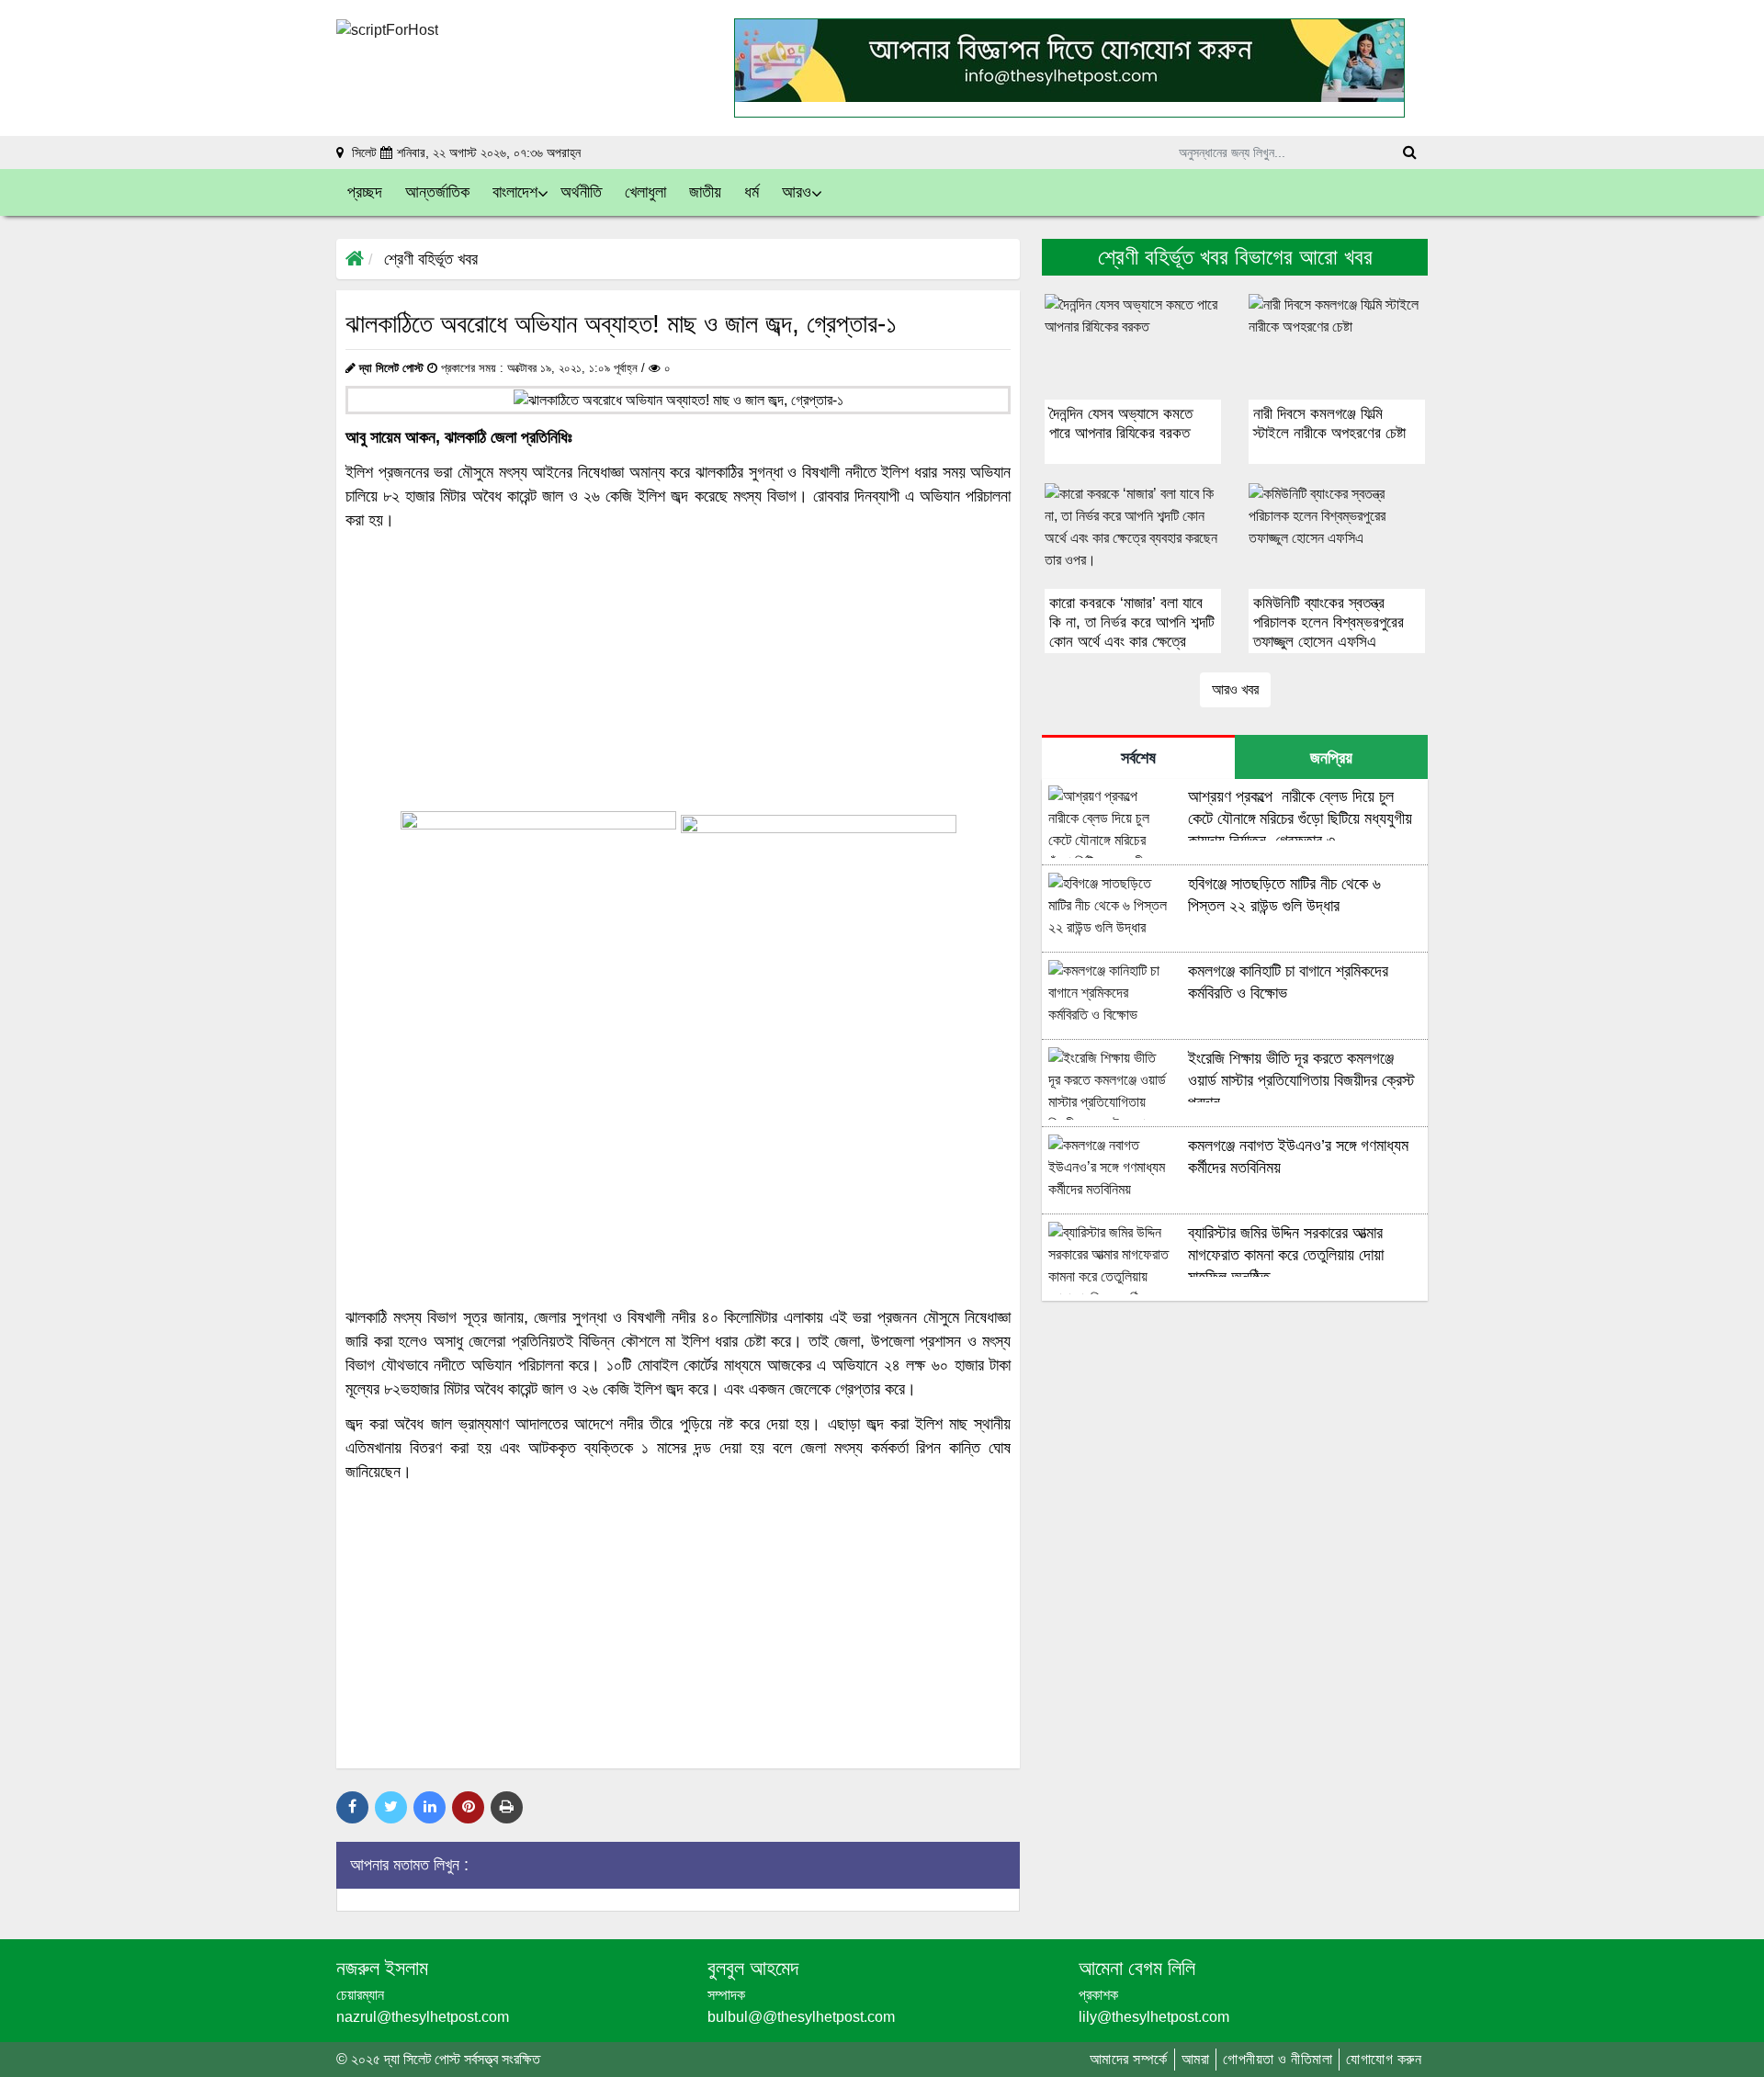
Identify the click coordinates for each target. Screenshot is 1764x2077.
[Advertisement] (678, 672)
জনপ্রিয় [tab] (1331, 758)
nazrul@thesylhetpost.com (423, 2017)
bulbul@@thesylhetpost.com (801, 2017)
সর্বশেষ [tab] (1138, 758)
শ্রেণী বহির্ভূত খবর (431, 259)
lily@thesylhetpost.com (1154, 2017)
